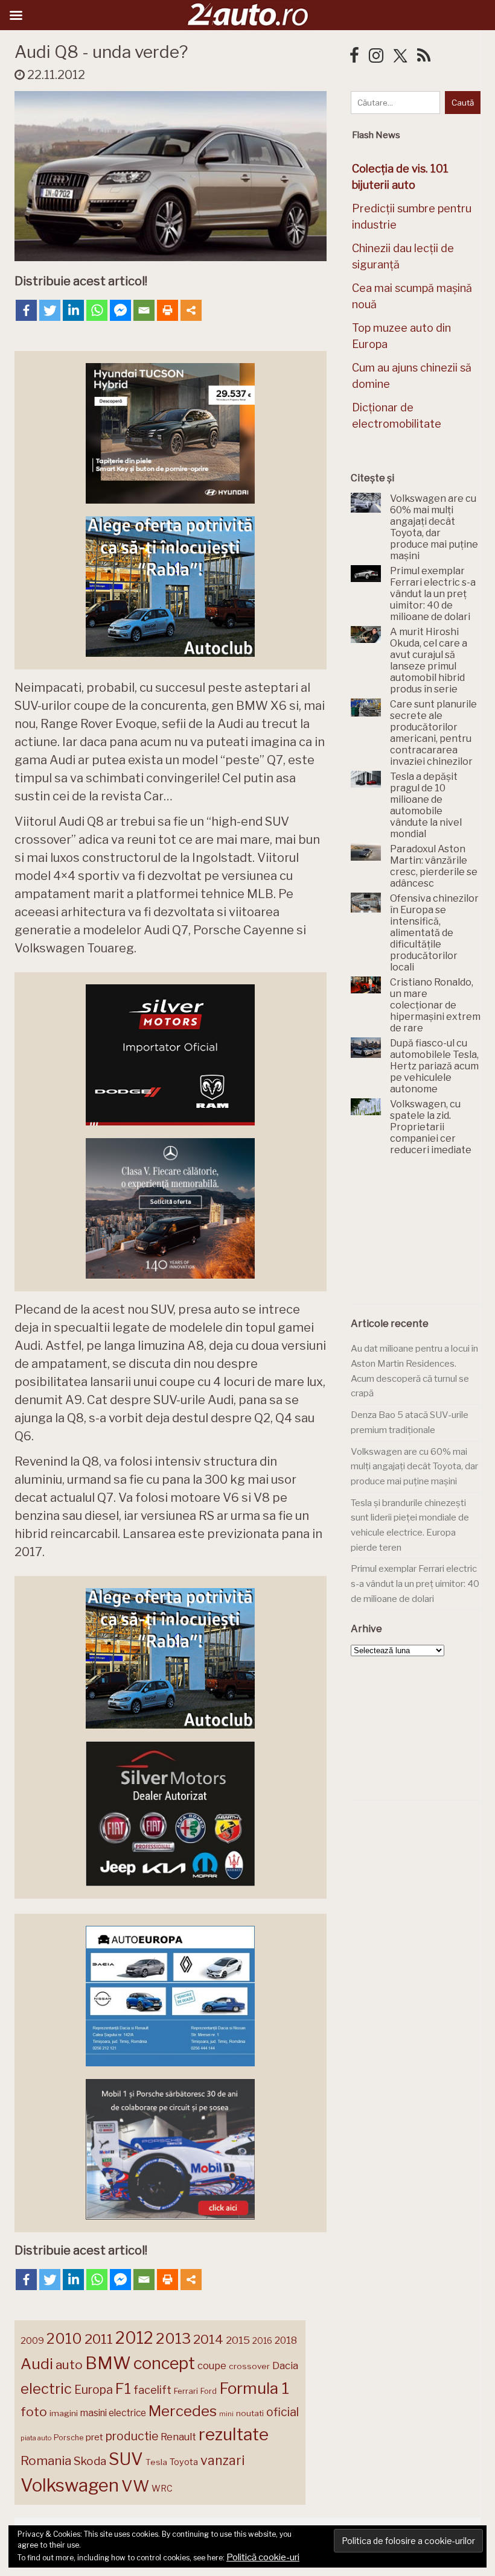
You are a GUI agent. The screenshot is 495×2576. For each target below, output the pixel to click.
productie (132, 2436)
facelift (152, 2390)
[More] (191, 310)
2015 (238, 2340)
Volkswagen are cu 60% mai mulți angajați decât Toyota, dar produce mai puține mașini (414, 1467)
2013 (173, 2338)
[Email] (144, 310)
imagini (64, 2413)
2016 (262, 2340)
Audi (37, 2364)
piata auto (36, 2438)
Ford (209, 2391)
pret (94, 2437)
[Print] (168, 310)
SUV (126, 2459)
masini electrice (113, 2413)
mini (226, 2414)
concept (164, 2363)
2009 (32, 2340)
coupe (212, 2366)
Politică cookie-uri (263, 2557)
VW (135, 2486)
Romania (46, 2460)
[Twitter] (50, 310)
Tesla (156, 2462)
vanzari (222, 2460)
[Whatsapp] (97, 310)
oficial (283, 2412)
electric (46, 2389)
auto (69, 2365)
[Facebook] (26, 310)
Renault (178, 2437)
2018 (286, 2340)
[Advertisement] (423, 1237)
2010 (64, 2339)
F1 (123, 2388)
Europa (94, 2390)
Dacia (285, 2366)
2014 (208, 2339)
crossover (249, 2366)
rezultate (234, 2434)
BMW (108, 2363)
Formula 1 (254, 2388)
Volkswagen (70, 2485)
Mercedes (183, 2411)
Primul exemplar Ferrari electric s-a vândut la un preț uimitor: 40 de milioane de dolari (415, 1584)
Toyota (184, 2462)
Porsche (69, 2438)
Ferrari (186, 2391)
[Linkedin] (73, 310)
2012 (134, 2338)
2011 (99, 2339)
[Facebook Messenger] (120, 310)
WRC (162, 2488)
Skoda (90, 2461)
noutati (250, 2413)
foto (34, 2412)
